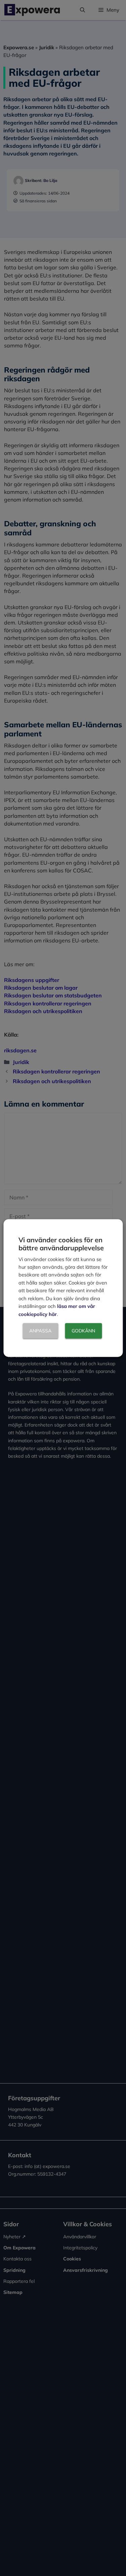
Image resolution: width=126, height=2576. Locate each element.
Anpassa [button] (40, 1331)
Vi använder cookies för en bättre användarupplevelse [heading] (61, 1244)
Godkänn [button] (83, 1331)
